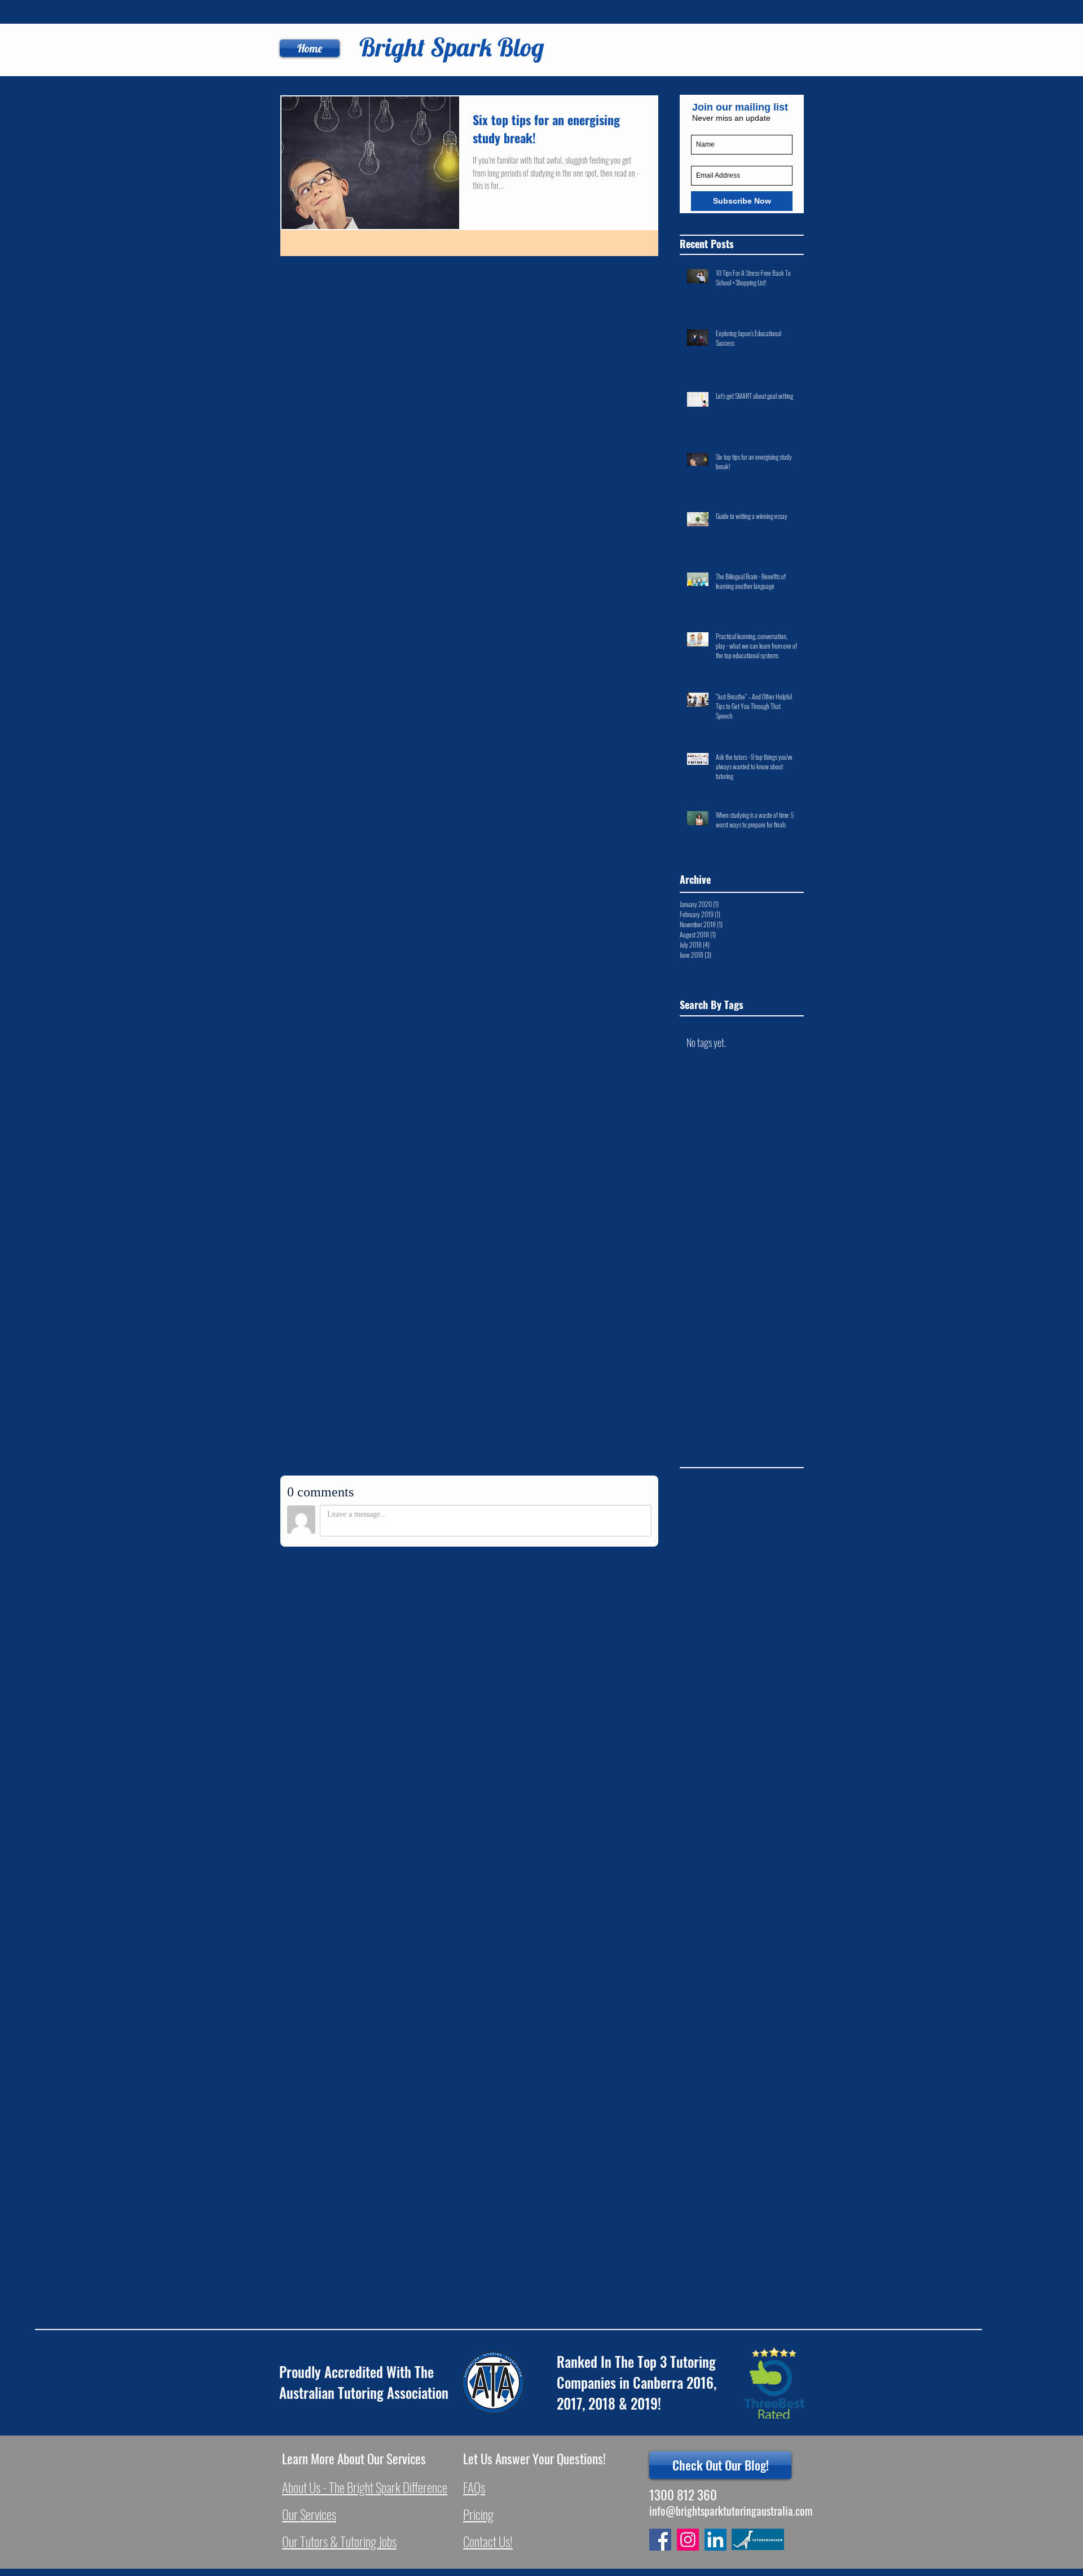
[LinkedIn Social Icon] (716, 2540)
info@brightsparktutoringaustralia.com (731, 2511)
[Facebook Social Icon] (660, 2540)
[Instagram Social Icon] (688, 2540)
